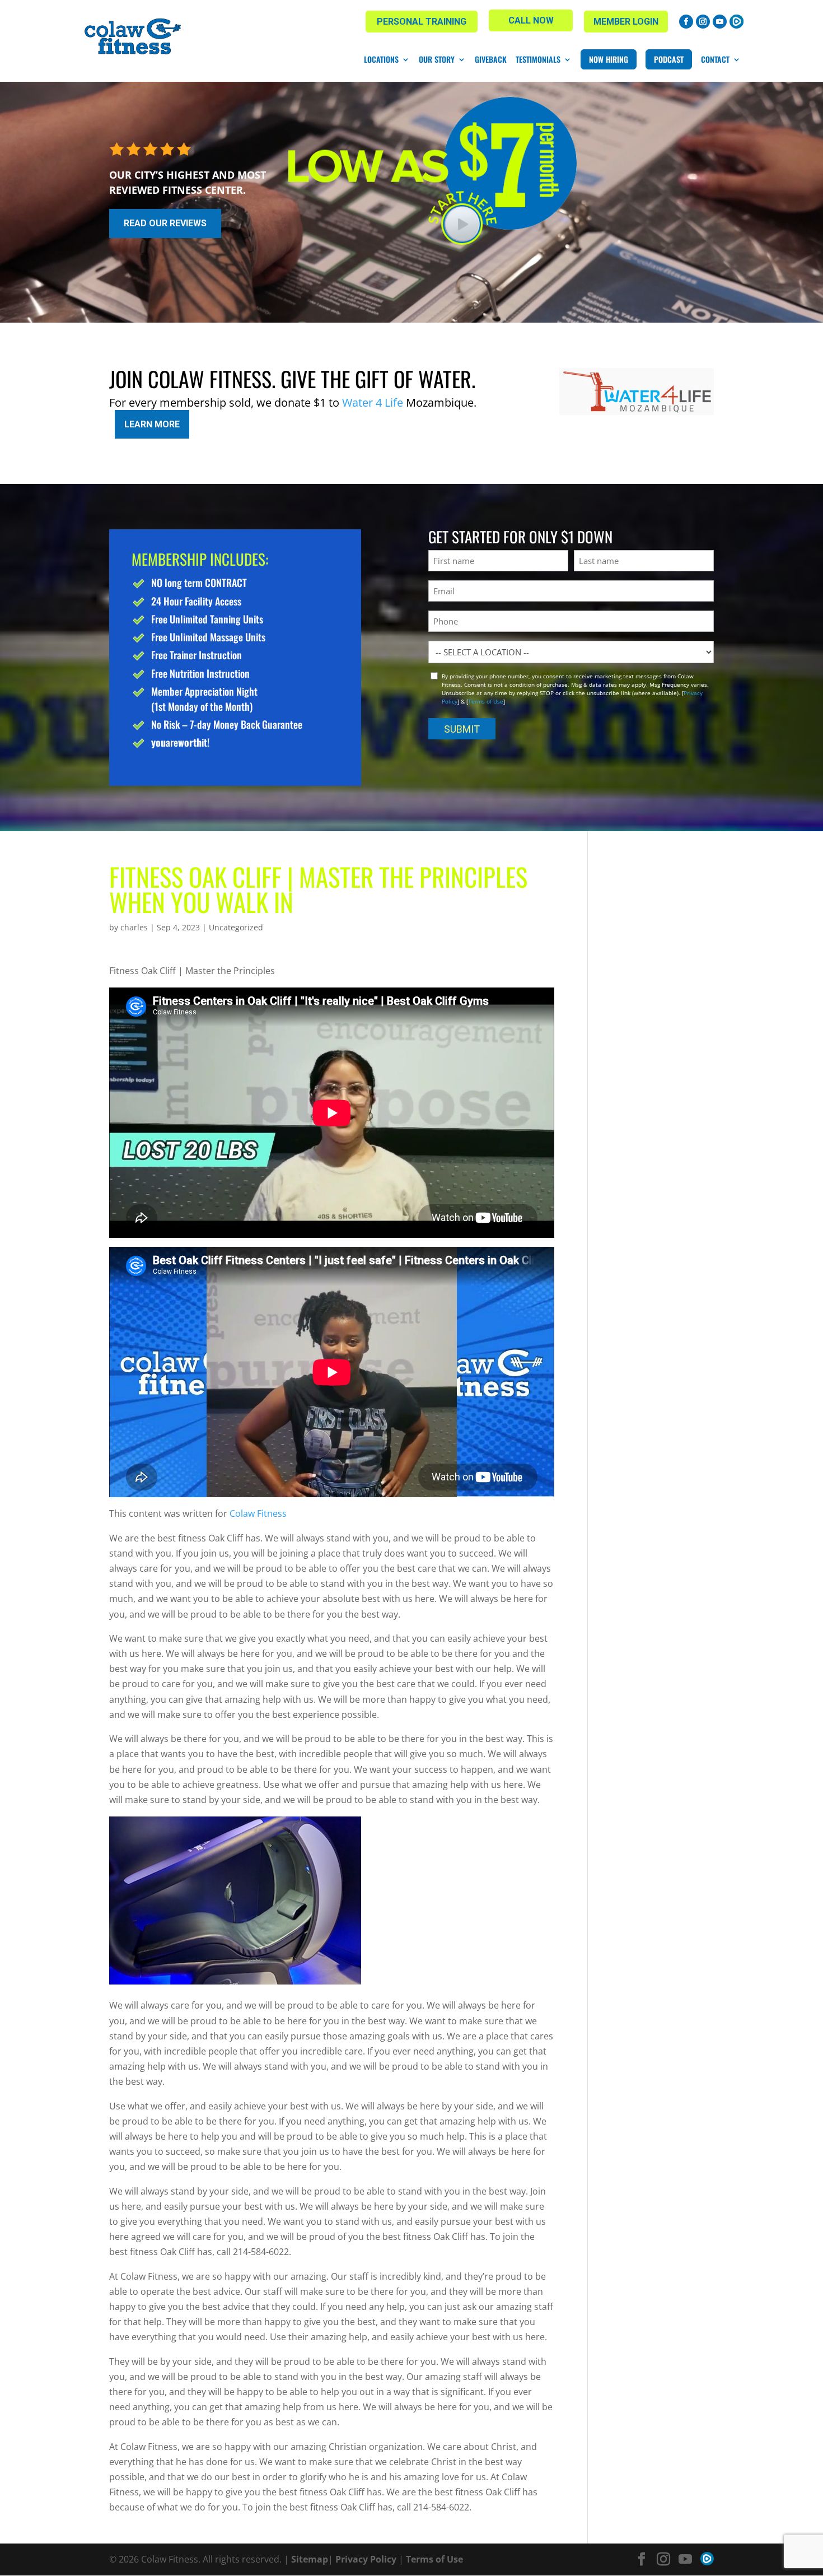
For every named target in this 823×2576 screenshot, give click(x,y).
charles (134, 927)
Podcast (669, 59)
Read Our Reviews (165, 223)
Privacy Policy (366, 2559)
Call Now (531, 20)
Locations (381, 59)
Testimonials (538, 59)
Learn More (152, 424)
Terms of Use (486, 701)
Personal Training (422, 22)
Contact (715, 59)
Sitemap (310, 2559)
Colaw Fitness (258, 1513)
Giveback (491, 59)
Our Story (437, 59)
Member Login (626, 22)
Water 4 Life (373, 402)
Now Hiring (609, 59)
